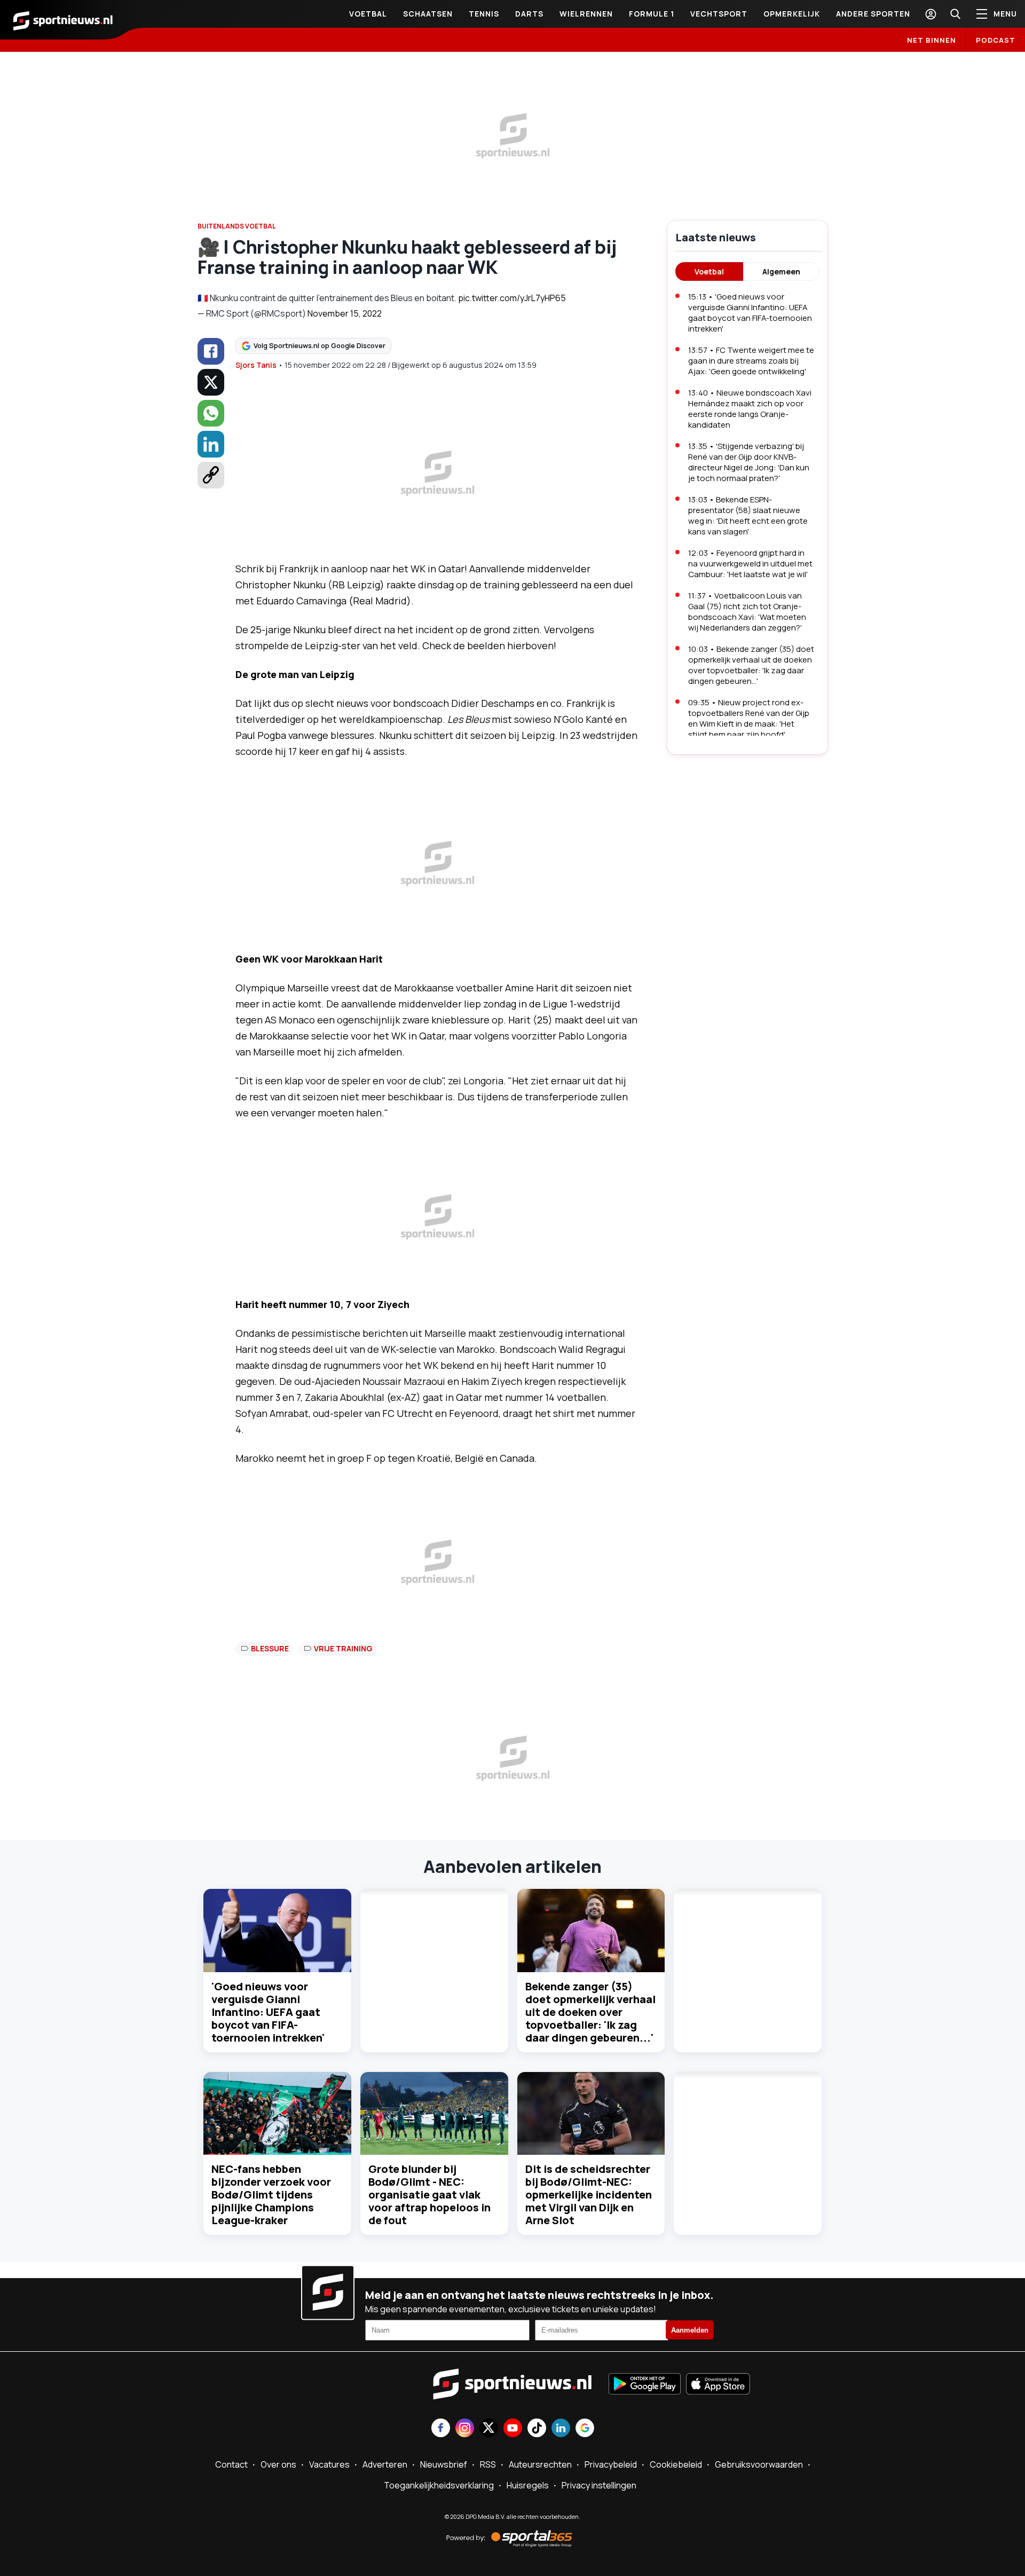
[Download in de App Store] (718, 2385)
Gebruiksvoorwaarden (759, 2464)
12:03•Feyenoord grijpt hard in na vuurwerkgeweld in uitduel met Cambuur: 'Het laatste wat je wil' (750, 564)
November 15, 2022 (345, 313)
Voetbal (368, 14)
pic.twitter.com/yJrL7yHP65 (512, 298)
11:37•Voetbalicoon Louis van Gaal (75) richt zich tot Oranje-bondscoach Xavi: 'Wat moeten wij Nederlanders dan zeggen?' (747, 612)
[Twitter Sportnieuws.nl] (489, 2429)
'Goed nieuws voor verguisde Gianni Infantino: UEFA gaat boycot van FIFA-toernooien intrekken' (268, 2012)
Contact (231, 2464)
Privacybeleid (611, 2464)
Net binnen (932, 40)
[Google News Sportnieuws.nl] (585, 2429)
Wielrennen (586, 14)
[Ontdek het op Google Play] (645, 2385)
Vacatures (329, 2464)
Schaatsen (428, 14)
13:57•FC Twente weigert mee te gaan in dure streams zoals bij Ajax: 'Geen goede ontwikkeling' (751, 361)
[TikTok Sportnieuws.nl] (537, 2429)
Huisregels (528, 2485)
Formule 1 (652, 14)
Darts (529, 14)
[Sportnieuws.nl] (63, 20)
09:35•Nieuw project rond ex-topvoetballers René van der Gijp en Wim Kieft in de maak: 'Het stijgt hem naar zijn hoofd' (749, 718)
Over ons (278, 2464)
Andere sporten (873, 14)
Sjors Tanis (256, 365)
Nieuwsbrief (444, 2464)
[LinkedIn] (211, 444)
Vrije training (343, 1648)
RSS (488, 2464)
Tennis (484, 14)
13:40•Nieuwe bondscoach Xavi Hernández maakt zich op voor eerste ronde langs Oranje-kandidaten (750, 409)
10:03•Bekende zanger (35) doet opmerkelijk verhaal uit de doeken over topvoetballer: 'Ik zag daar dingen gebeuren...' (751, 665)
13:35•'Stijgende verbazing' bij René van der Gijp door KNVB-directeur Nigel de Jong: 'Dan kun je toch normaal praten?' (749, 462)
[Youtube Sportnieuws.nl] (513, 2429)
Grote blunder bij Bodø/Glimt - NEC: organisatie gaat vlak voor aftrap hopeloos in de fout (429, 2195)
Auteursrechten (540, 2464)
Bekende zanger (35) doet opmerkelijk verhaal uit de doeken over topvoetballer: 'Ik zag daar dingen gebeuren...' (590, 2012)
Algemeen (781, 271)
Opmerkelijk (792, 14)
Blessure (270, 1648)
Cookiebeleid (676, 2464)
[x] (211, 382)
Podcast (996, 40)
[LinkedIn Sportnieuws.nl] (561, 2429)
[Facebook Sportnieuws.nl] (441, 2429)
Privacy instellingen (599, 2485)
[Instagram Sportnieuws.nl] (465, 2429)
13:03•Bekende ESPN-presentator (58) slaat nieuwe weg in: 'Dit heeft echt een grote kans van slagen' (748, 515)
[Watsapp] (211, 413)
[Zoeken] (955, 14)
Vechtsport (719, 14)
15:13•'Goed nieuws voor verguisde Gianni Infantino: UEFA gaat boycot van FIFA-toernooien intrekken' (750, 313)
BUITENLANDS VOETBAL (237, 226)
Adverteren (385, 2464)
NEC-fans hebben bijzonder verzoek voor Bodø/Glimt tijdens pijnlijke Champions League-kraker (271, 2195)
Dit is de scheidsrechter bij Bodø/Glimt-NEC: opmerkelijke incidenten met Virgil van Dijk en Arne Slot (589, 2195)
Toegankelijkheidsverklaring (439, 2485)
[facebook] (211, 351)
